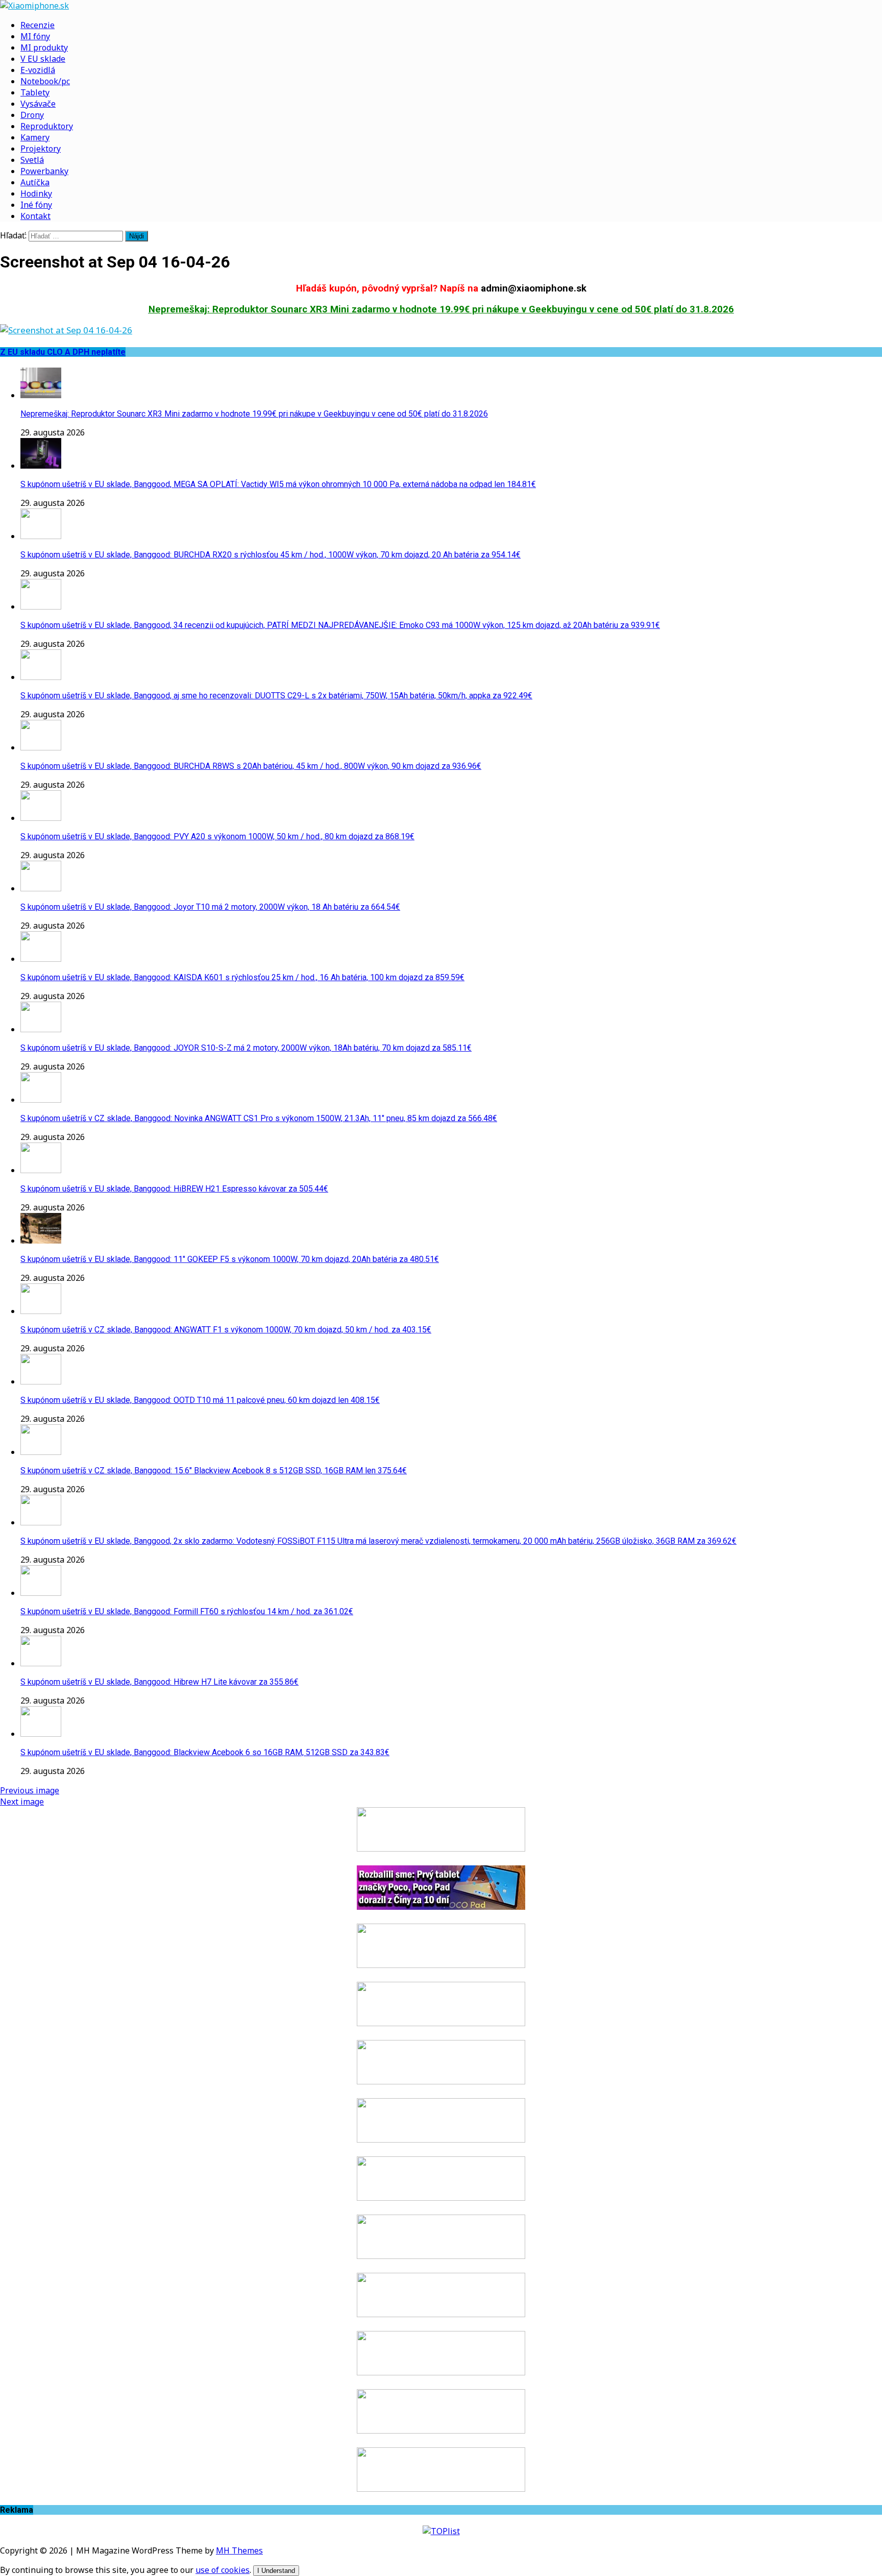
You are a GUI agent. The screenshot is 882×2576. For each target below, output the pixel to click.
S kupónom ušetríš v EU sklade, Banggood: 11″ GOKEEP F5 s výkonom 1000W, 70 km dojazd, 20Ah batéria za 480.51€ (230, 1259)
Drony (32, 115)
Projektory (41, 149)
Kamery (35, 137)
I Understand (276, 2571)
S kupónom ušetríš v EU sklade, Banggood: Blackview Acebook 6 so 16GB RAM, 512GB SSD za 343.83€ (205, 1752)
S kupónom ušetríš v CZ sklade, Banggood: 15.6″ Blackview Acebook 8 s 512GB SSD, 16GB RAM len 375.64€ (214, 1471)
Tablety (35, 92)
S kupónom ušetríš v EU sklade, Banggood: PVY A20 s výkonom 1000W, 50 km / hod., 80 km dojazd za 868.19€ (217, 836)
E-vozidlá (38, 70)
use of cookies (223, 2570)
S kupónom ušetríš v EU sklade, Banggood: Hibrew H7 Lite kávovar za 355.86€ (160, 1682)
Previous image (30, 1790)
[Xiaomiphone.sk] (441, 6)
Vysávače (38, 104)
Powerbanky (44, 171)
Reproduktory (47, 126)
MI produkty (44, 47)
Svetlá (32, 160)
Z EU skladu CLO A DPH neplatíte (63, 352)
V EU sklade (43, 59)
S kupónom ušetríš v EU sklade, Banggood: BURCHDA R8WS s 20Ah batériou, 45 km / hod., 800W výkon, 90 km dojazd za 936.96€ (251, 766)
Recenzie (38, 25)
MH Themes (239, 2550)
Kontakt (35, 216)
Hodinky (36, 193)
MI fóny (35, 36)
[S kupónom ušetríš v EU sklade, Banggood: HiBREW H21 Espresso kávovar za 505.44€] (41, 1170)
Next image (22, 1802)
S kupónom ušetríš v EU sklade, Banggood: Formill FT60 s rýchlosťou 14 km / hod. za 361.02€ (187, 1611)
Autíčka (35, 182)
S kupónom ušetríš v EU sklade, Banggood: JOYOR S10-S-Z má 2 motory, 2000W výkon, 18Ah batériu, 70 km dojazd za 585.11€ (246, 1048)
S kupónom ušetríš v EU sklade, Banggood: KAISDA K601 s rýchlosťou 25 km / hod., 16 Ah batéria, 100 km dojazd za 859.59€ (242, 977)
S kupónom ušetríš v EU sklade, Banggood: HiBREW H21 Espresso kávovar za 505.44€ (174, 1189)
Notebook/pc (45, 81)
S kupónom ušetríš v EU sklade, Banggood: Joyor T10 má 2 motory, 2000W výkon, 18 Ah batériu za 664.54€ (210, 907)
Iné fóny (36, 205)
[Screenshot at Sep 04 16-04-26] (66, 330)
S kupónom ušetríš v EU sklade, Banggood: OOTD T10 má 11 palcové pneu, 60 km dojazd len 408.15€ (200, 1400)
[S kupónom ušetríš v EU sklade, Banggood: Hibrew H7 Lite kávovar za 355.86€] (41, 1663)
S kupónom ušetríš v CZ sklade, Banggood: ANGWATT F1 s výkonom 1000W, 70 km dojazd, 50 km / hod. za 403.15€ (226, 1330)
